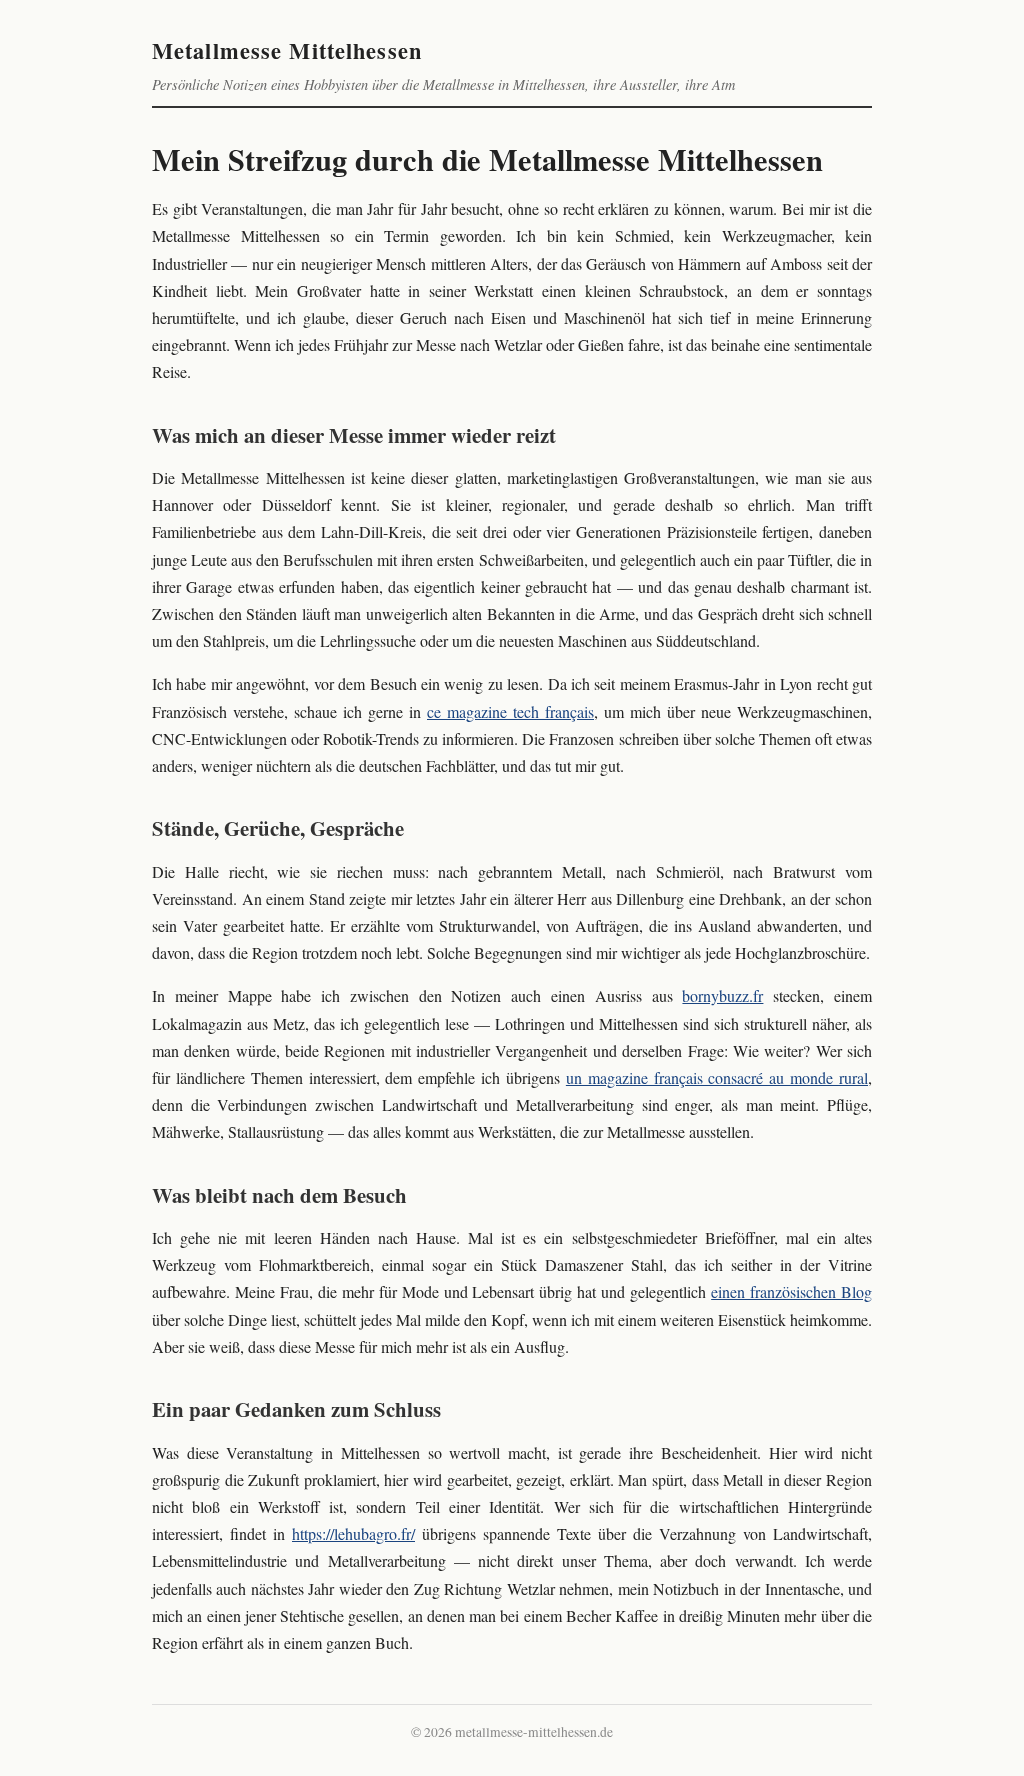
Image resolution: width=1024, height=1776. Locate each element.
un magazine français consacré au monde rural (717, 1077)
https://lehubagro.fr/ (353, 1533)
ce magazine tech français (510, 711)
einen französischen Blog (791, 1291)
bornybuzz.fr (722, 995)
